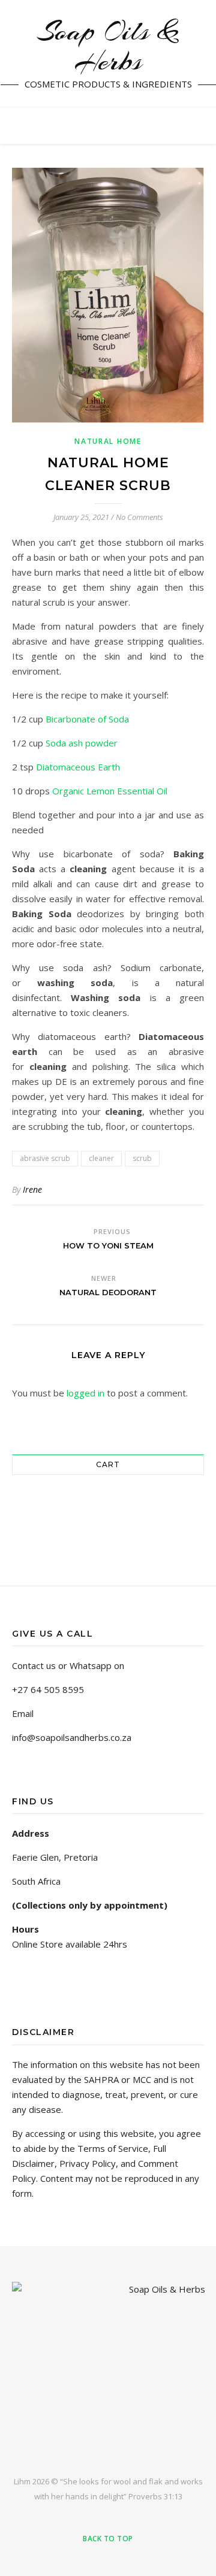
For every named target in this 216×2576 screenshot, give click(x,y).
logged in (85, 1393)
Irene (32, 1189)
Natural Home (108, 441)
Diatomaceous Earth (78, 767)
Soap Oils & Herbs (108, 47)
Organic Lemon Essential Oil (110, 791)
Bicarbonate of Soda (87, 719)
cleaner (101, 1158)
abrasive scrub (45, 1158)
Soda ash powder (82, 743)
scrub (142, 1158)
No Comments (139, 517)
